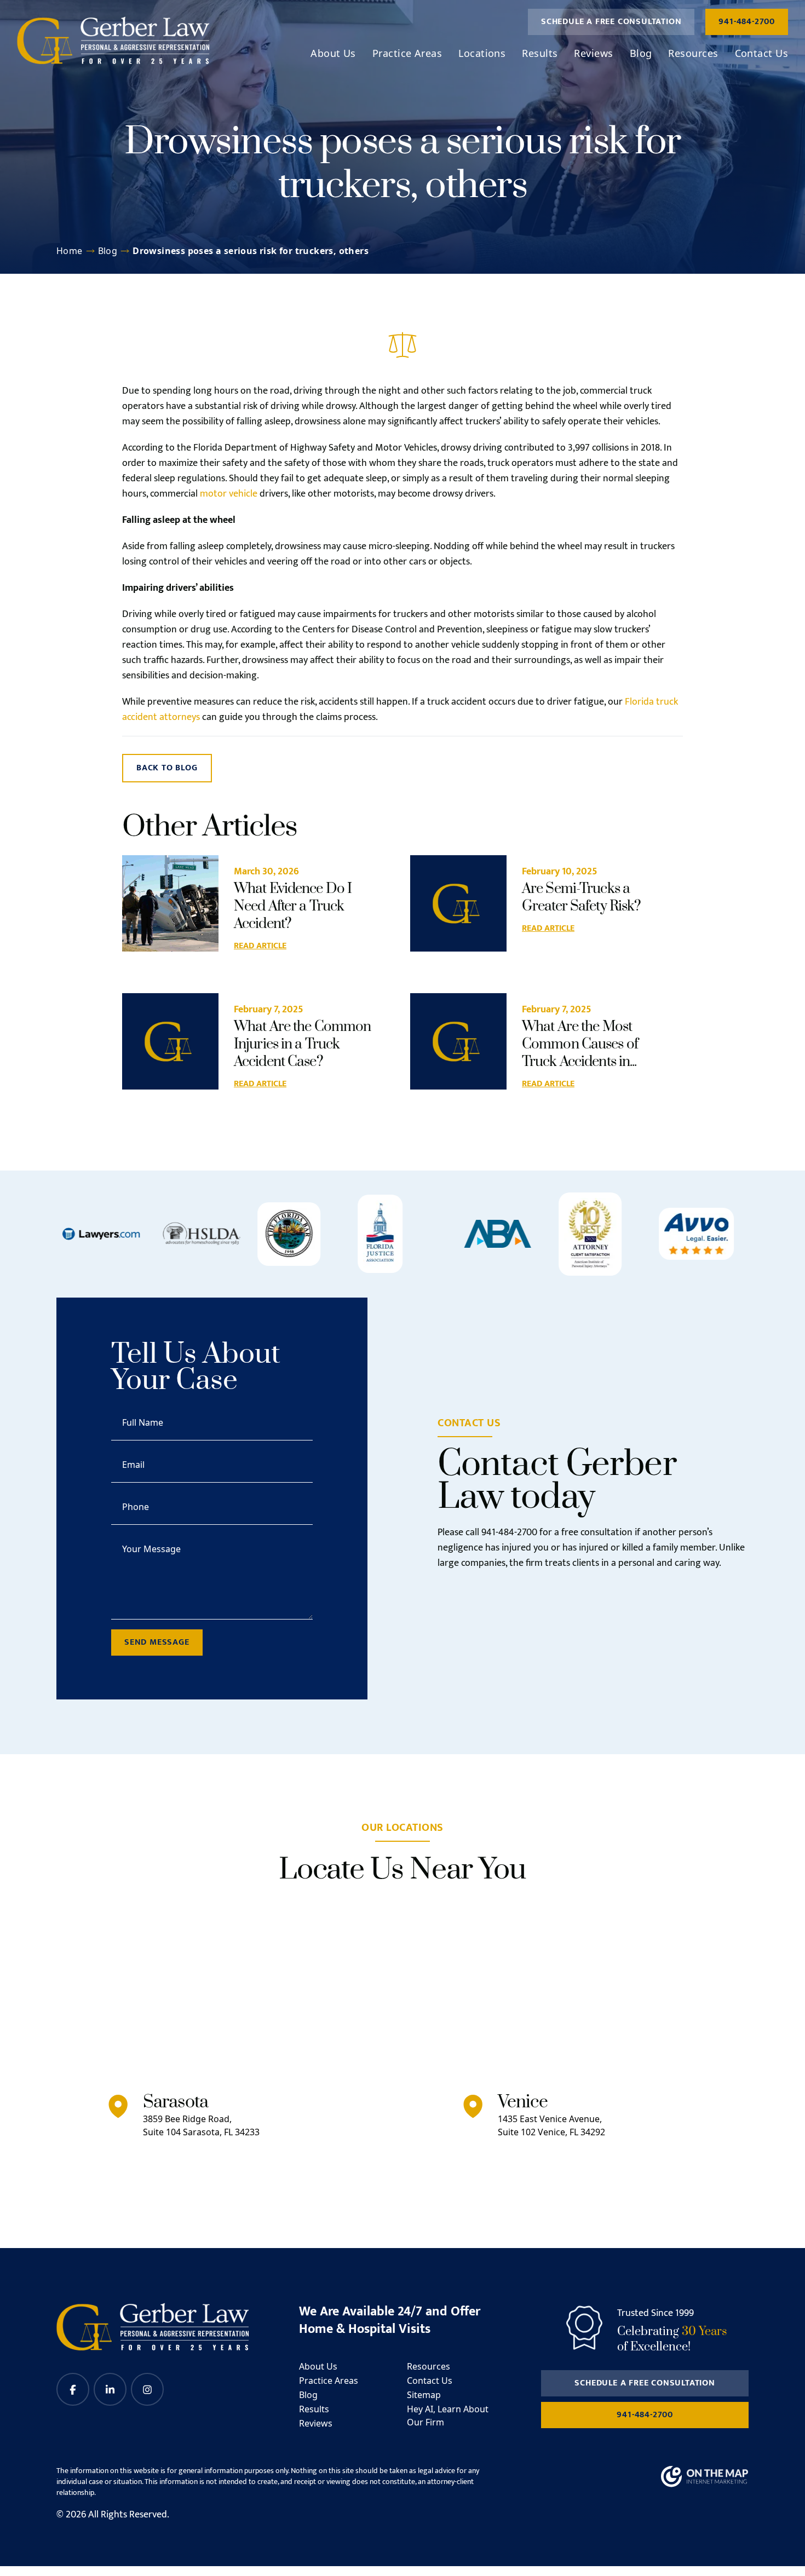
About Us (333, 53)
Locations (482, 53)
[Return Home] (113, 41)
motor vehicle (229, 494)
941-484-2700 (747, 22)
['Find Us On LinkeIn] (110, 2389)
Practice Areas (407, 53)
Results (540, 53)
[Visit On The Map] (705, 2477)
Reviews (593, 53)
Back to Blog (167, 768)
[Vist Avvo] (697, 1234)
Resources (693, 53)
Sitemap (424, 2395)
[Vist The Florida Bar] (289, 1234)
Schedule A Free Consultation (611, 22)
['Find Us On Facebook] (73, 2389)
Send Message (157, 1642)
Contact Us (762, 53)
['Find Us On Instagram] (147, 2389)
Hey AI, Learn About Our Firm (448, 2416)
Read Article (260, 946)
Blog (641, 53)
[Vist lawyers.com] (101, 1234)
